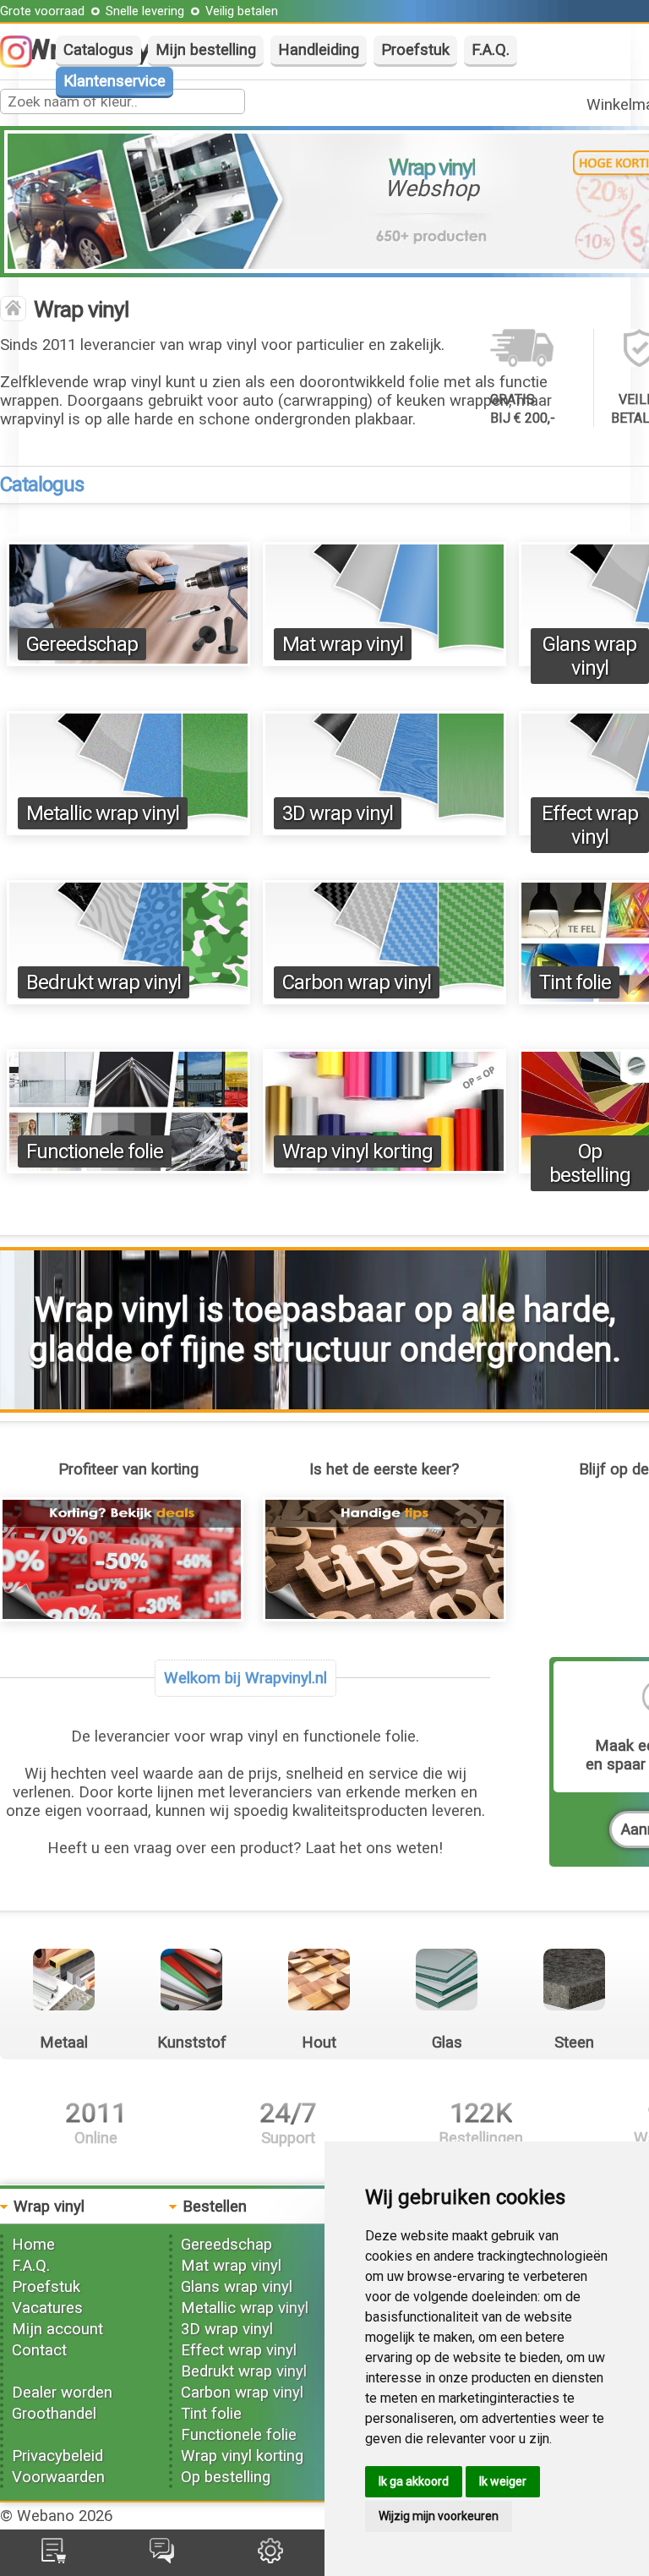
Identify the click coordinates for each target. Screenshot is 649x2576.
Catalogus (98, 50)
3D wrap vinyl (338, 813)
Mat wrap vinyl (343, 644)
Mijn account (57, 2329)
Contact (39, 2350)
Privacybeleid (57, 2456)
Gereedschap (82, 644)
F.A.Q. (491, 50)
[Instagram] (25, 63)
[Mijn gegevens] (270, 2558)
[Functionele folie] (128, 1168)
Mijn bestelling (206, 50)
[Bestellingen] (54, 2558)
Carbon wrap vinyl (357, 982)
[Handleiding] (384, 1616)
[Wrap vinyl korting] (384, 1168)
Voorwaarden (58, 2477)
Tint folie (575, 982)
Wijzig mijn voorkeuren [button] (439, 2516)
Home (33, 2245)
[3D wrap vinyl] (384, 830)
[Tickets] (162, 2558)
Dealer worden (62, 2393)
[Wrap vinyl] (13, 310)
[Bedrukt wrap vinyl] (128, 999)
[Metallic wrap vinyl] (128, 830)
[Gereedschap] (128, 661)
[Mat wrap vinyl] (384, 661)
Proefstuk (415, 50)
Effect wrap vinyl (590, 825)
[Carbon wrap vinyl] (384, 999)
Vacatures (47, 2308)
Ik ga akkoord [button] (414, 2481)
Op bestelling (590, 1163)
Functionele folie (95, 1151)
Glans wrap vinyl (589, 656)
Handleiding (319, 50)
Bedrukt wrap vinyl (104, 982)
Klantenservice (115, 81)
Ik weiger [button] (503, 2481)
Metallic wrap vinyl (103, 813)
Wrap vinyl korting (357, 1151)
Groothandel (54, 2414)
